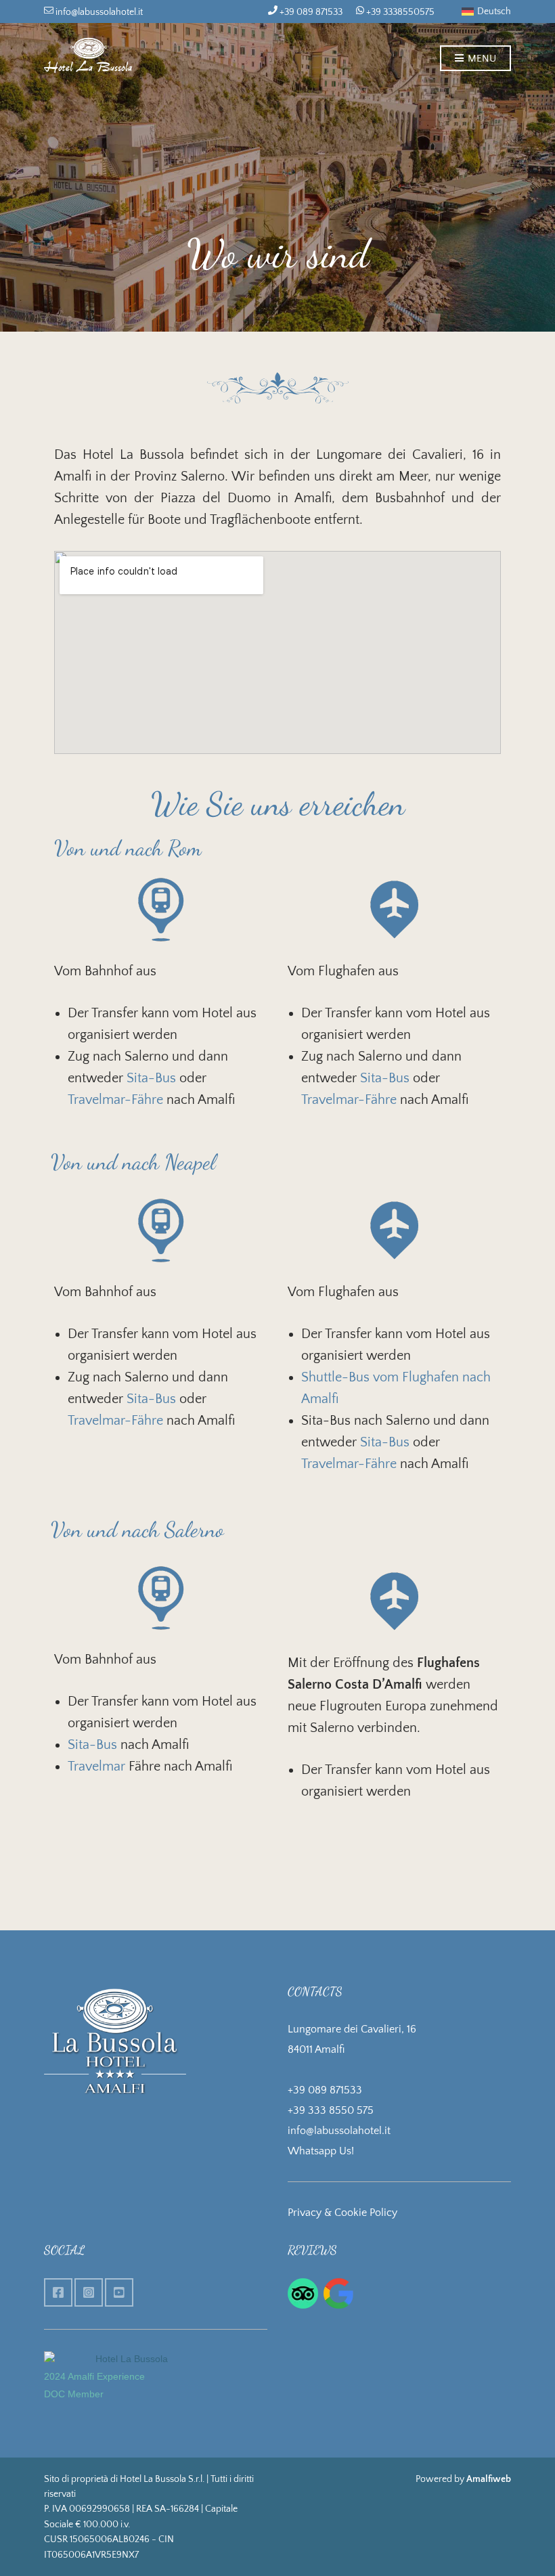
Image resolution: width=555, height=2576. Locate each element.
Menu (481, 59)
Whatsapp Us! (321, 2151)
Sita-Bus (153, 1078)
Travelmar (96, 1767)
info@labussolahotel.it (98, 12)
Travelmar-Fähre (117, 1100)
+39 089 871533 (310, 12)
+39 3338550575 (399, 12)
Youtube (119, 2292)
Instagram (89, 2292)
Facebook (58, 2292)
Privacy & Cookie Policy (342, 2213)
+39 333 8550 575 (331, 2110)
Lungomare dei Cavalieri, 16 (352, 2029)
